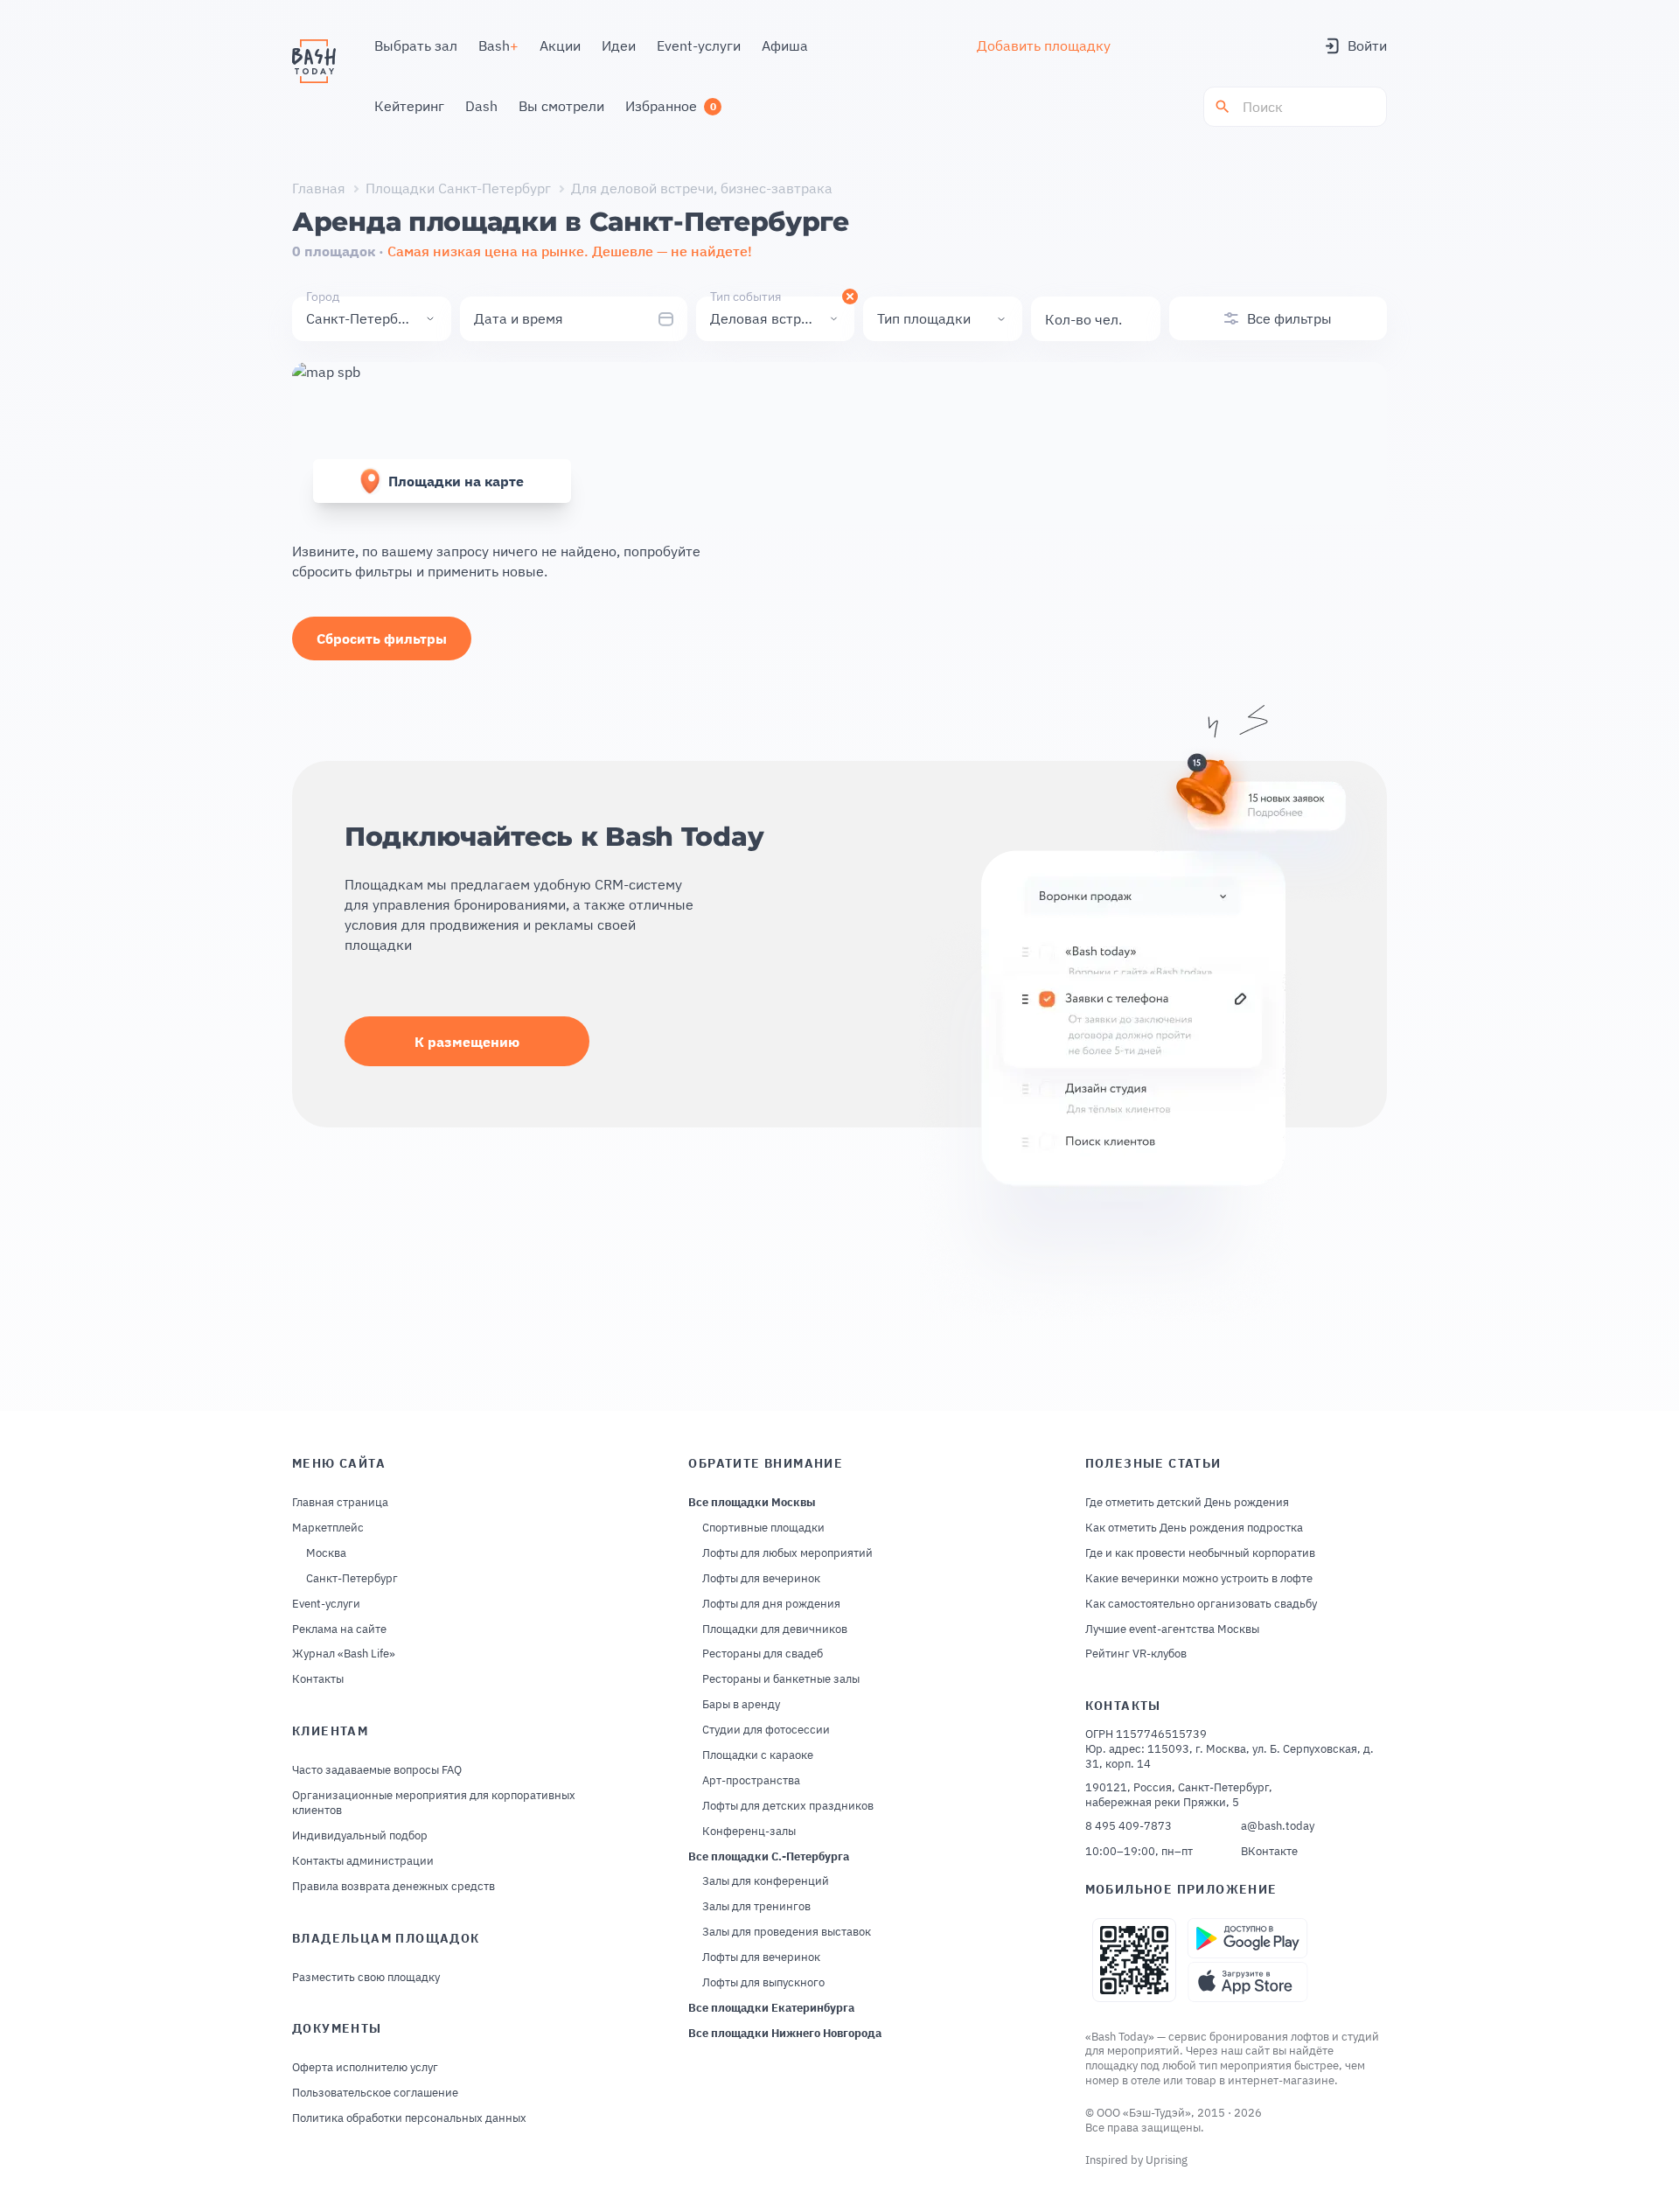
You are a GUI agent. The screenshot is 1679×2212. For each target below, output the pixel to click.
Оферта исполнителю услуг (365, 2068)
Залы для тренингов (756, 1907)
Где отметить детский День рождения (1187, 1503)
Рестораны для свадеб (763, 1654)
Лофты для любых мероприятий (787, 1553)
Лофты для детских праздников (788, 1806)
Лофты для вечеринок (761, 1579)
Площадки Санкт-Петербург (458, 188)
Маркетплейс (328, 1528)
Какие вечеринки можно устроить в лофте (1199, 1579)
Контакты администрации (363, 1861)
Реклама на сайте (339, 1629)
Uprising (1167, 2160)
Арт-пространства (751, 1781)
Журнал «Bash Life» (344, 1654)
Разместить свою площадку (366, 1978)
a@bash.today (1278, 1826)
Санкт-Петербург (352, 1579)
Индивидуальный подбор (360, 1836)
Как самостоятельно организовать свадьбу (1201, 1604)
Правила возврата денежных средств (394, 1887)
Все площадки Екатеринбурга (771, 2008)
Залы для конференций (766, 1881)
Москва (326, 1553)
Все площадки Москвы (752, 1503)
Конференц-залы (749, 1832)
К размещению (467, 1042)
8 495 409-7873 (1129, 1826)
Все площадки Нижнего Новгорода (785, 2034)
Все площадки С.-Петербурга (769, 1857)
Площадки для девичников (775, 1629)
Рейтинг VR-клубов (1136, 1654)
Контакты (318, 1679)
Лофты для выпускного (763, 1983)
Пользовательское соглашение (375, 2093)
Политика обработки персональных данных (409, 2118)
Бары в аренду (741, 1705)
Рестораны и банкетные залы (781, 1679)
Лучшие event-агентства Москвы (1172, 1629)
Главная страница (340, 1503)
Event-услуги (326, 1604)
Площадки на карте (456, 481)
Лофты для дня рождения (771, 1604)
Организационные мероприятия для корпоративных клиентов (434, 1803)
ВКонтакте (1269, 1852)
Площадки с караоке (758, 1755)
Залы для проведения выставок (787, 1932)
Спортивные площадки (763, 1528)
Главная (319, 188)
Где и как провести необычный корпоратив (1200, 1553)
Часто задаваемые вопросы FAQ (377, 1770)
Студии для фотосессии (766, 1730)
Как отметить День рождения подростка (1194, 1528)
